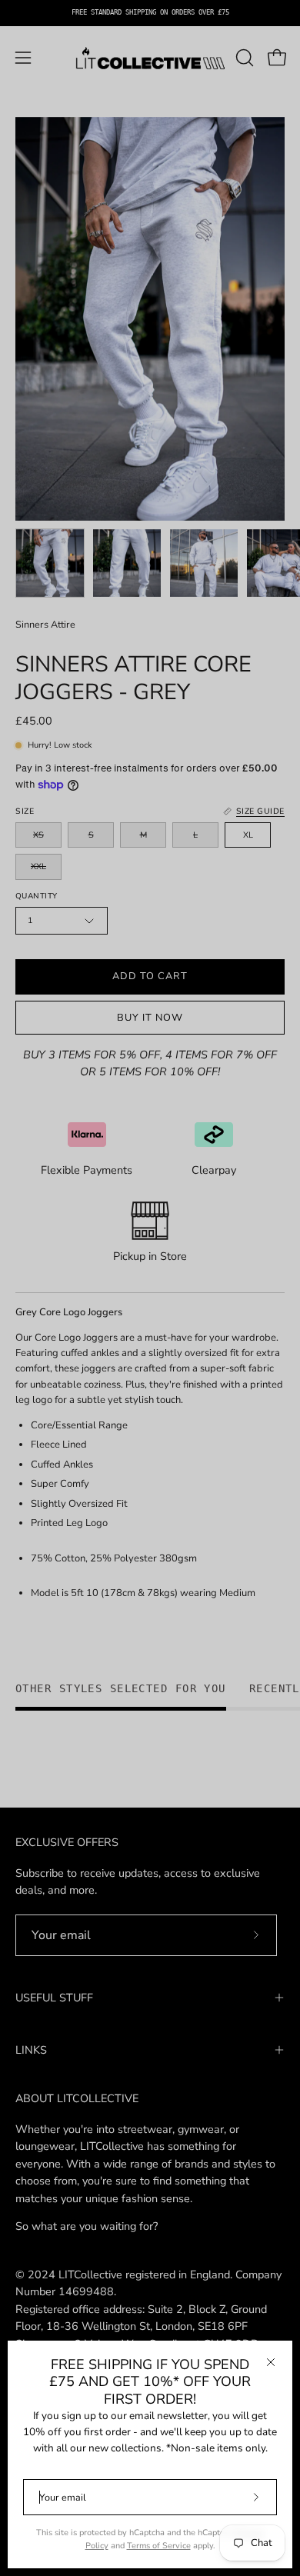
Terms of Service (159, 2546)
